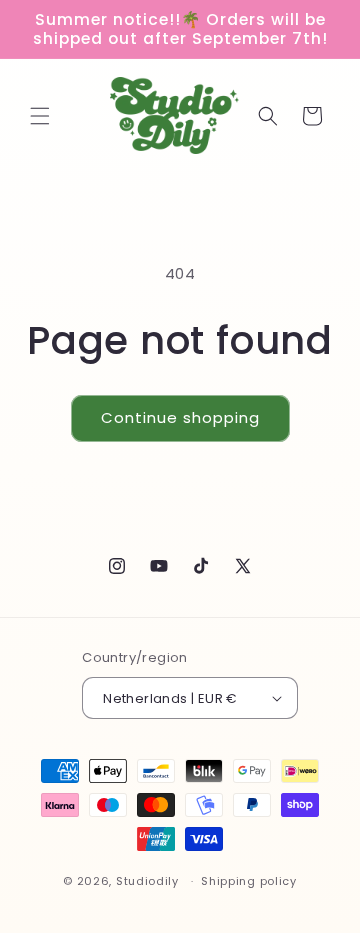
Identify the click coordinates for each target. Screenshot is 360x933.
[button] (40, 116)
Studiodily (147, 881)
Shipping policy (249, 881)
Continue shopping (180, 417)
